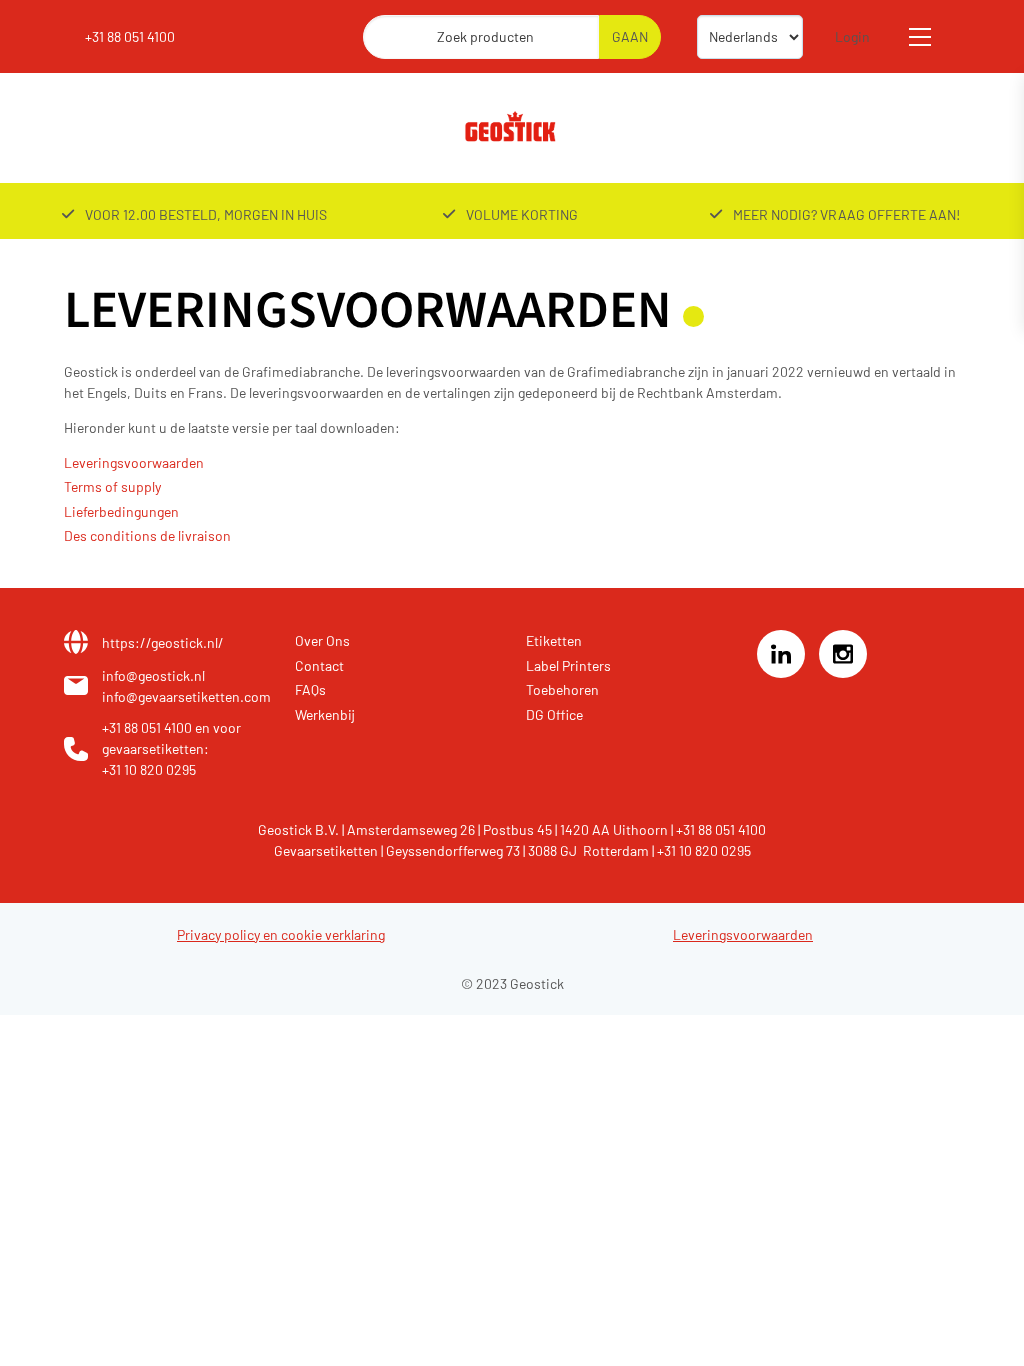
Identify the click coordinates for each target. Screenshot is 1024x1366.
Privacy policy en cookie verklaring (281, 934)
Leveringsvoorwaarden (134, 462)
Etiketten (554, 640)
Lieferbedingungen (121, 511)
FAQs (310, 689)
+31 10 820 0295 (149, 769)
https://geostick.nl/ (163, 642)
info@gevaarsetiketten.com (186, 696)
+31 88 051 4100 (130, 36)
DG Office (554, 714)
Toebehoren (562, 689)
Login (852, 36)
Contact (319, 665)
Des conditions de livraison (147, 535)
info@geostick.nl (153, 675)
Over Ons (322, 640)
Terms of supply (112, 486)
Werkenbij (325, 714)
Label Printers (568, 665)
